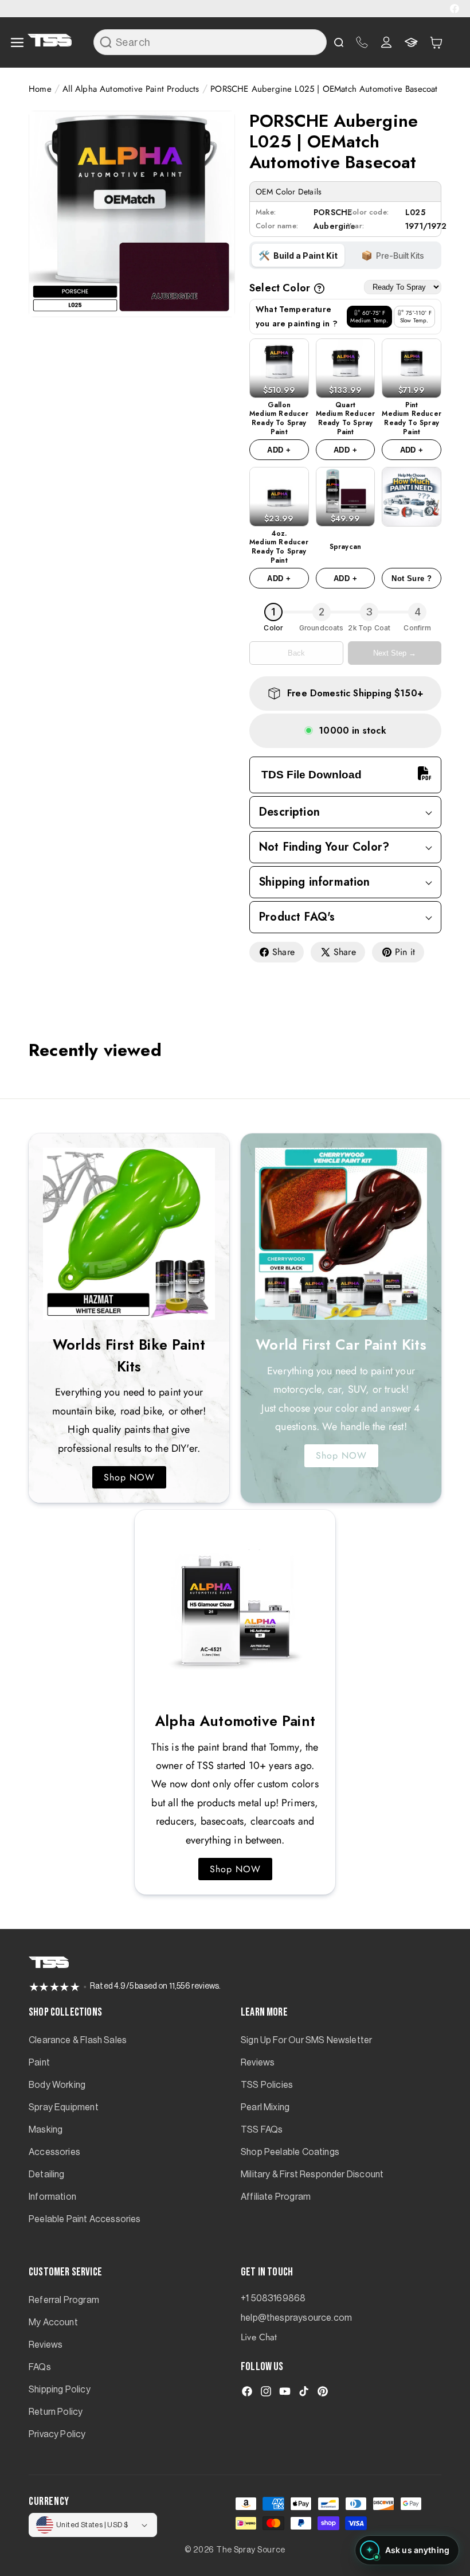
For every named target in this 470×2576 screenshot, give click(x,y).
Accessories (54, 2152)
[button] (436, 42)
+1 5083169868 (273, 2298)
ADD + (279, 450)
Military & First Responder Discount (312, 2174)
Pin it (405, 952)
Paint (39, 2063)
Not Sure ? (412, 578)
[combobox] (210, 42)
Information (52, 2197)
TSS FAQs (262, 2130)
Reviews (258, 2063)
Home (40, 89)
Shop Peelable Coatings (290, 2152)
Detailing (47, 2174)
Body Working (57, 2085)
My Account (53, 2322)
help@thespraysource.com (296, 2318)
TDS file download (312, 775)
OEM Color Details (289, 192)
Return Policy (56, 2412)
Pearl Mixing (265, 2107)
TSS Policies (267, 2085)
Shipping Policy (60, 2390)
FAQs (40, 2367)
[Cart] (436, 42)
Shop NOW (129, 1477)
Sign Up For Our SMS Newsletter (306, 2040)
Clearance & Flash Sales (78, 2040)
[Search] (105, 42)
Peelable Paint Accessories (85, 2219)
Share (283, 952)
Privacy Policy (57, 2434)
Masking (46, 2130)
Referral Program (64, 2300)
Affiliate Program (276, 2197)
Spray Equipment (64, 2107)
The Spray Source (251, 2550)
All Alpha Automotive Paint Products (131, 89)
